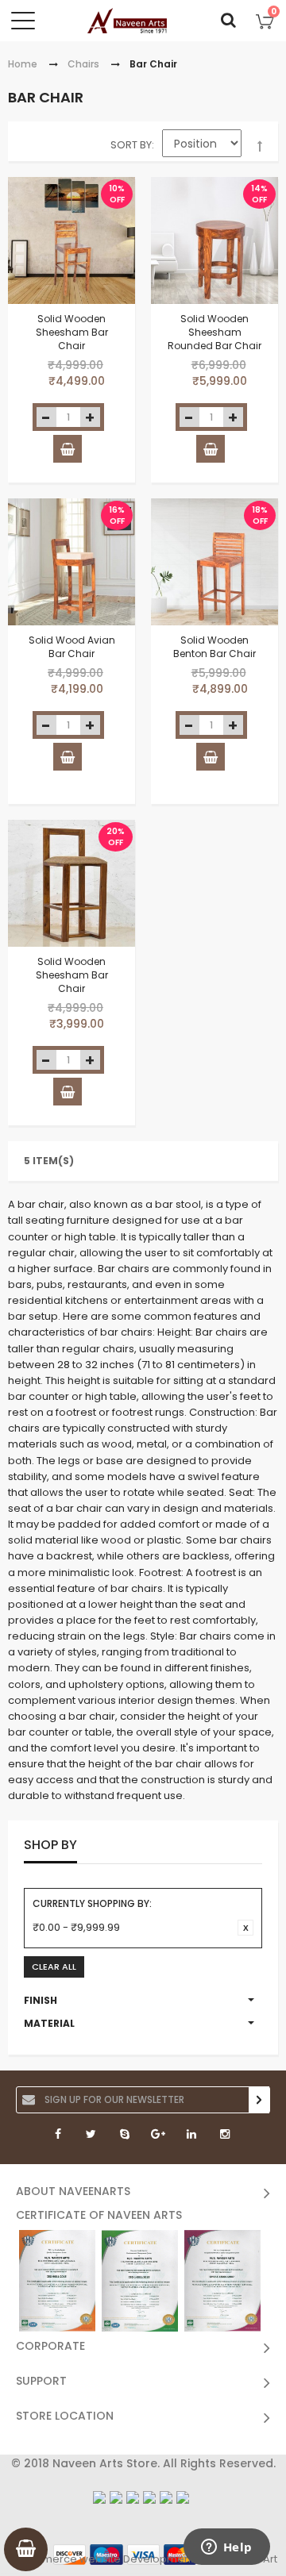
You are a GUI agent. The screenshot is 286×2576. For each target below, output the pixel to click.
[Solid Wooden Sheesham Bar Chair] (71, 240)
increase (90, 417)
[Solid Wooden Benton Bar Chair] (214, 562)
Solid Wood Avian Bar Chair (72, 647)
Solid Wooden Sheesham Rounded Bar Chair (214, 332)
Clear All (54, 1967)
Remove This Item (245, 1928)
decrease (46, 417)
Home (23, 64)
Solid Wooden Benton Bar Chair (214, 647)
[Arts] (127, 21)
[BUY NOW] (68, 449)
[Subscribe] (259, 2100)
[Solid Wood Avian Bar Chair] (71, 562)
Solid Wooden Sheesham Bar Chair (72, 332)
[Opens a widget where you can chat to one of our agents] (226, 2548)
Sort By (131, 145)
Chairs (83, 64)
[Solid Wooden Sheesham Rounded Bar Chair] (214, 240)
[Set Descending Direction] (260, 147)
